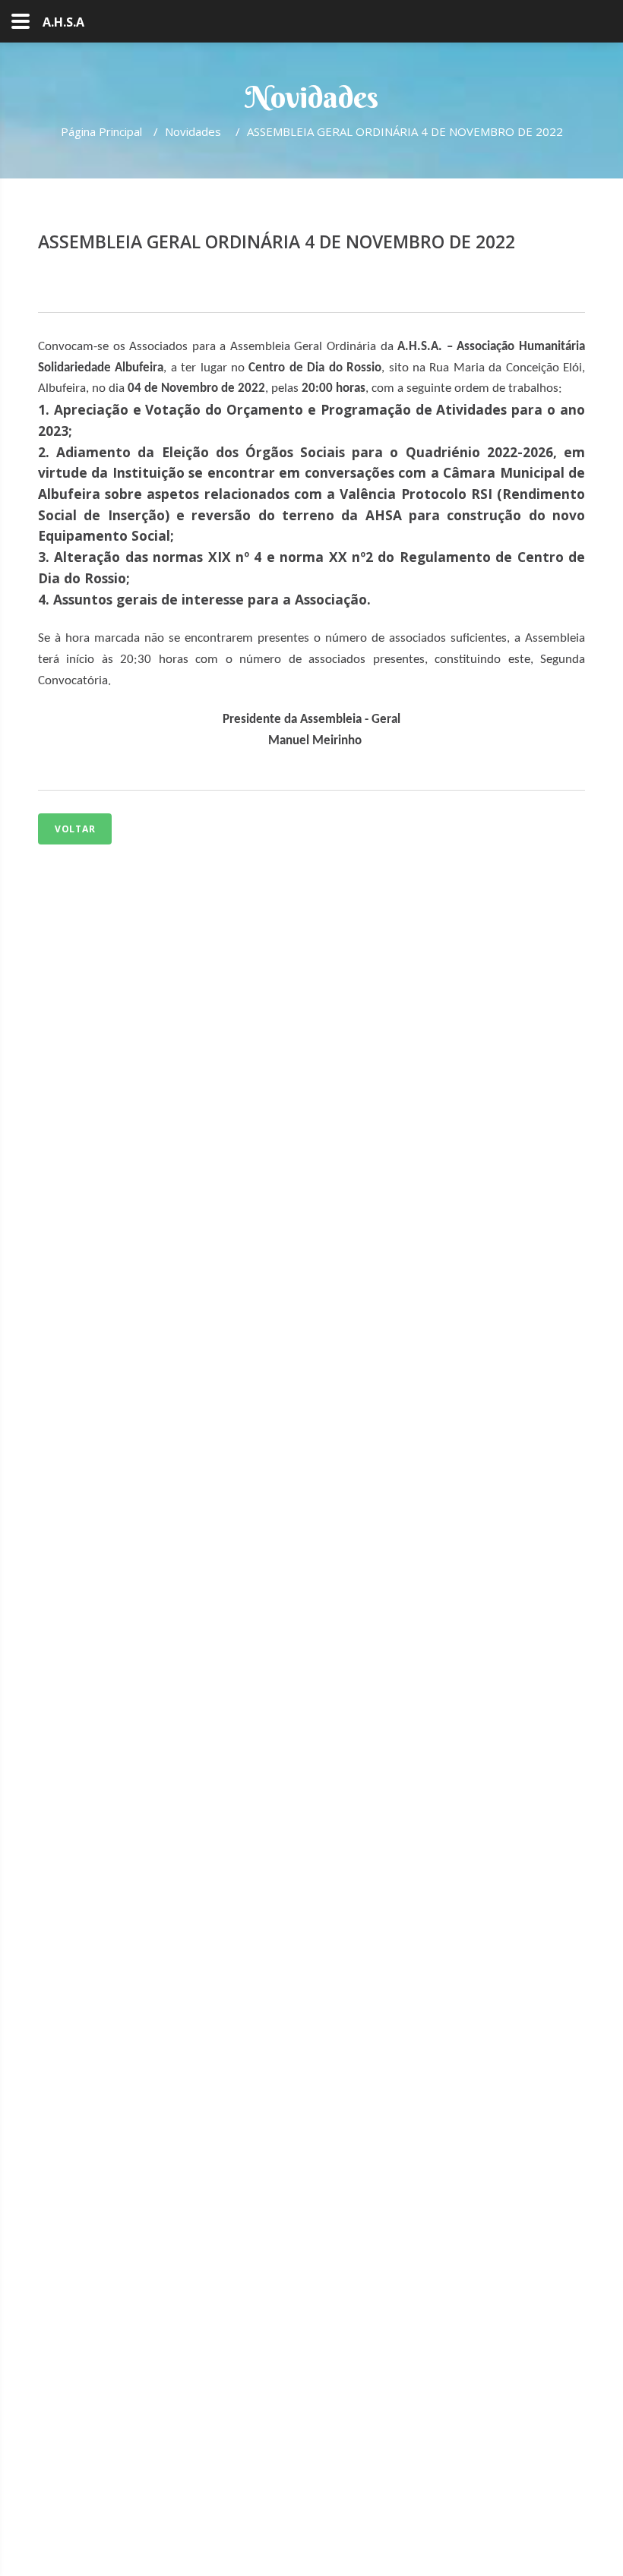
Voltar (75, 829)
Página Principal (101, 131)
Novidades (194, 131)
